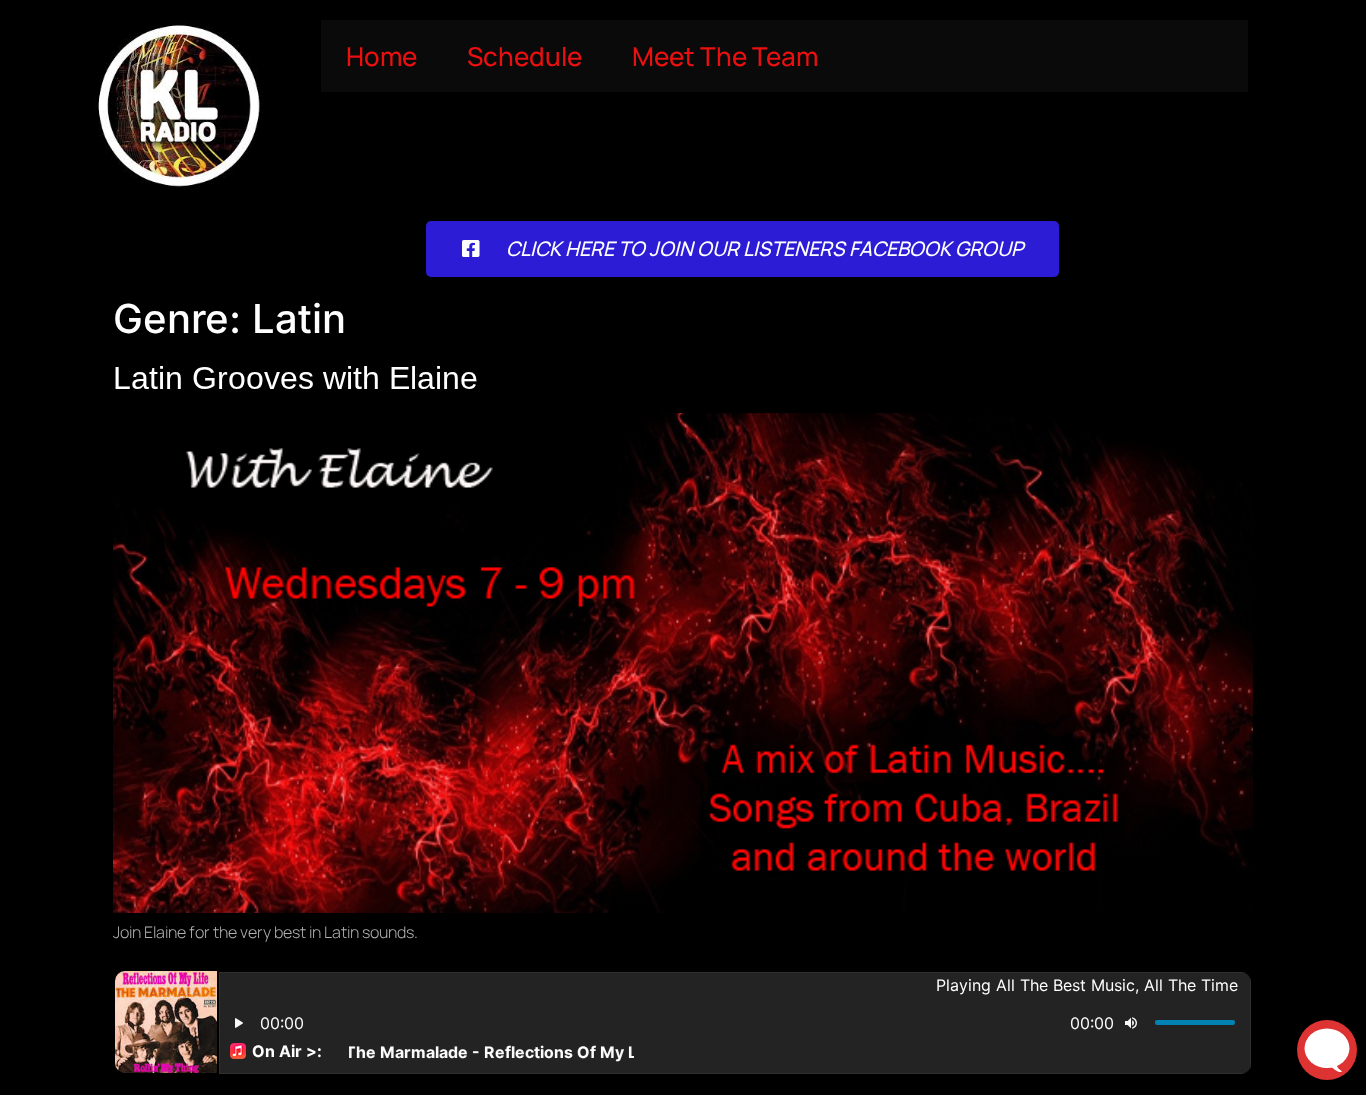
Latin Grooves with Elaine (295, 378)
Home (381, 56)
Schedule (524, 56)
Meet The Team (725, 56)
